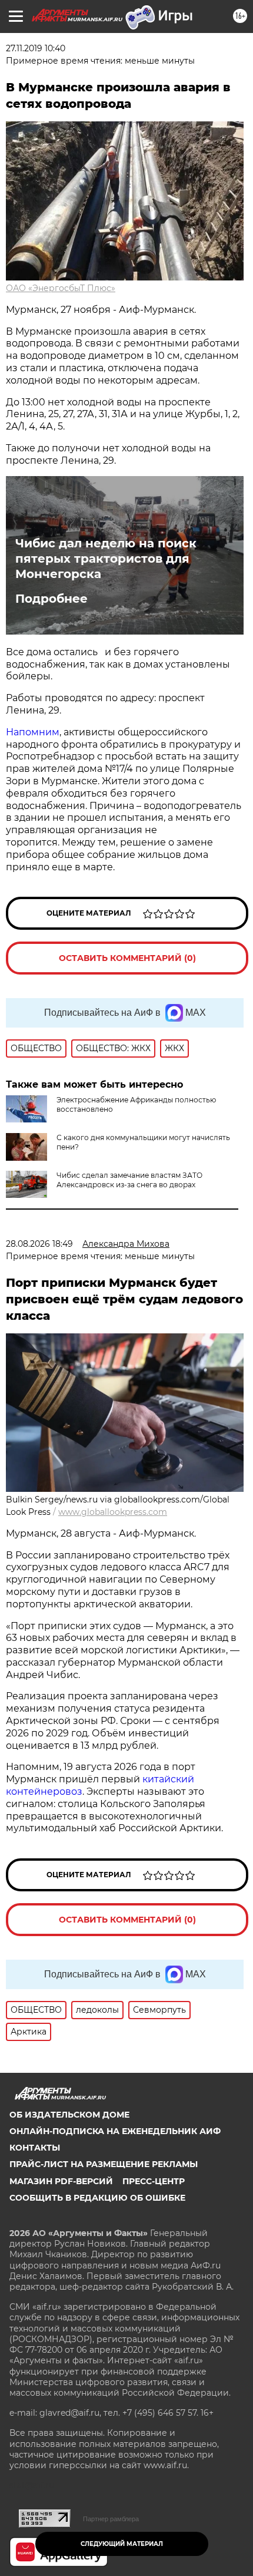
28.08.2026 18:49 (39, 1244)
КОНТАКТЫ (35, 2148)
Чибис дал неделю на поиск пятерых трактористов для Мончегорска (106, 559)
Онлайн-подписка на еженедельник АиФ (115, 2131)
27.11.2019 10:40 (36, 48)
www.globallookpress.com (113, 1512)
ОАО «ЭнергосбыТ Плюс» (61, 288)
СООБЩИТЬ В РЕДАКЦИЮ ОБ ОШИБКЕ (97, 2198)
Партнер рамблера (111, 2519)
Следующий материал (122, 2544)
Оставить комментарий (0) (127, 958)
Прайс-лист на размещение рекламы (104, 2164)
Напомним (33, 732)
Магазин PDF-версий (61, 2181)
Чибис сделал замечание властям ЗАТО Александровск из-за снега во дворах (129, 1180)
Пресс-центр (154, 2181)
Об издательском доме (69, 2115)
